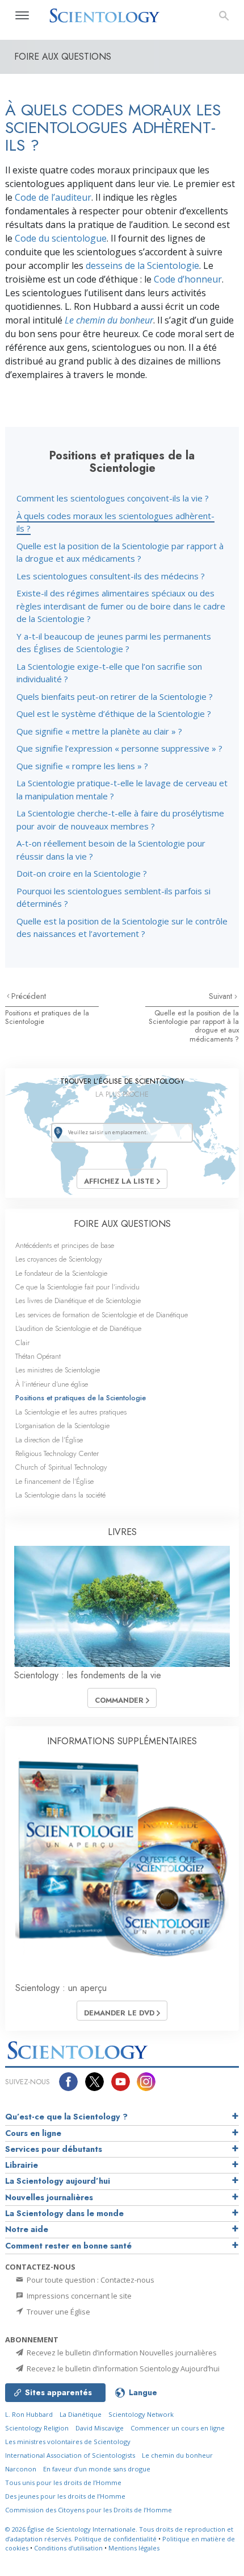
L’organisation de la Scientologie (62, 1426)
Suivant (222, 996)
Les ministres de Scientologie (58, 1370)
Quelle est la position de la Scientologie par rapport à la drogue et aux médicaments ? (194, 1026)
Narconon (21, 2469)
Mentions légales (134, 2548)
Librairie (22, 2165)
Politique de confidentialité (115, 2539)
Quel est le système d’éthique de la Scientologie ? (114, 714)
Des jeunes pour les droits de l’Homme (65, 2496)
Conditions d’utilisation (68, 2548)
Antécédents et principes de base (65, 1245)
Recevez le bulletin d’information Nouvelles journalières (121, 2353)
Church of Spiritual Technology (61, 1467)
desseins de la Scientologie (142, 266)
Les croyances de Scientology (59, 1259)
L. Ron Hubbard (29, 2414)
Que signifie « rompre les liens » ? (82, 766)
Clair (22, 1343)
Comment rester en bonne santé (68, 2246)
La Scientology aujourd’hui (58, 2181)
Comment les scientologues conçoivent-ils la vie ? (113, 498)
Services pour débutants (54, 2149)
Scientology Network (141, 2414)
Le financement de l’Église (54, 1481)
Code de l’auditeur (53, 197)
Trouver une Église (58, 2312)
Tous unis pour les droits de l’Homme (63, 2482)
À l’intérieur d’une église (52, 1384)
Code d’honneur (188, 279)
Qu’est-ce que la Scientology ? (66, 2117)
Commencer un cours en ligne (178, 2428)
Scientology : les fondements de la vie (88, 1675)
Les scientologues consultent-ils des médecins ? (111, 576)
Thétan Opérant (38, 1356)
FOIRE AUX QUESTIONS (122, 1224)
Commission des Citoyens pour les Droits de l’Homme (89, 2510)
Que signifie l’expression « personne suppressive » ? (119, 748)
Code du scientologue (61, 238)
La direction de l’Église (49, 1440)
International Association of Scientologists (70, 2455)
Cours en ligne (33, 2133)
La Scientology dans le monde (64, 2213)
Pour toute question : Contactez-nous (90, 2280)
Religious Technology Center (57, 1453)
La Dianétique (81, 2414)
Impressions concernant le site (78, 2296)
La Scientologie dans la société (60, 1495)
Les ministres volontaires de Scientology (68, 2442)
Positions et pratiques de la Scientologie (47, 1017)
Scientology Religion (37, 2428)
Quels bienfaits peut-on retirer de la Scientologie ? (115, 696)
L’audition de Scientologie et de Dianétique (78, 1328)
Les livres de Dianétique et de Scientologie (78, 1301)
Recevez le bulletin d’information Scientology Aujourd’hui (122, 2368)
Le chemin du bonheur (177, 2455)
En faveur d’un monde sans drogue (97, 2469)
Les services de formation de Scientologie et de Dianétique (102, 1315)
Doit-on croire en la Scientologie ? (82, 873)
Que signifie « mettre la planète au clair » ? (99, 731)
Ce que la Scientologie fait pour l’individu (77, 1287)
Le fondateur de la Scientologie (61, 1273)
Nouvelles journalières (49, 2197)
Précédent (29, 996)
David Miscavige (100, 2428)
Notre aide (27, 2229)
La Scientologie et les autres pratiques (71, 1412)
